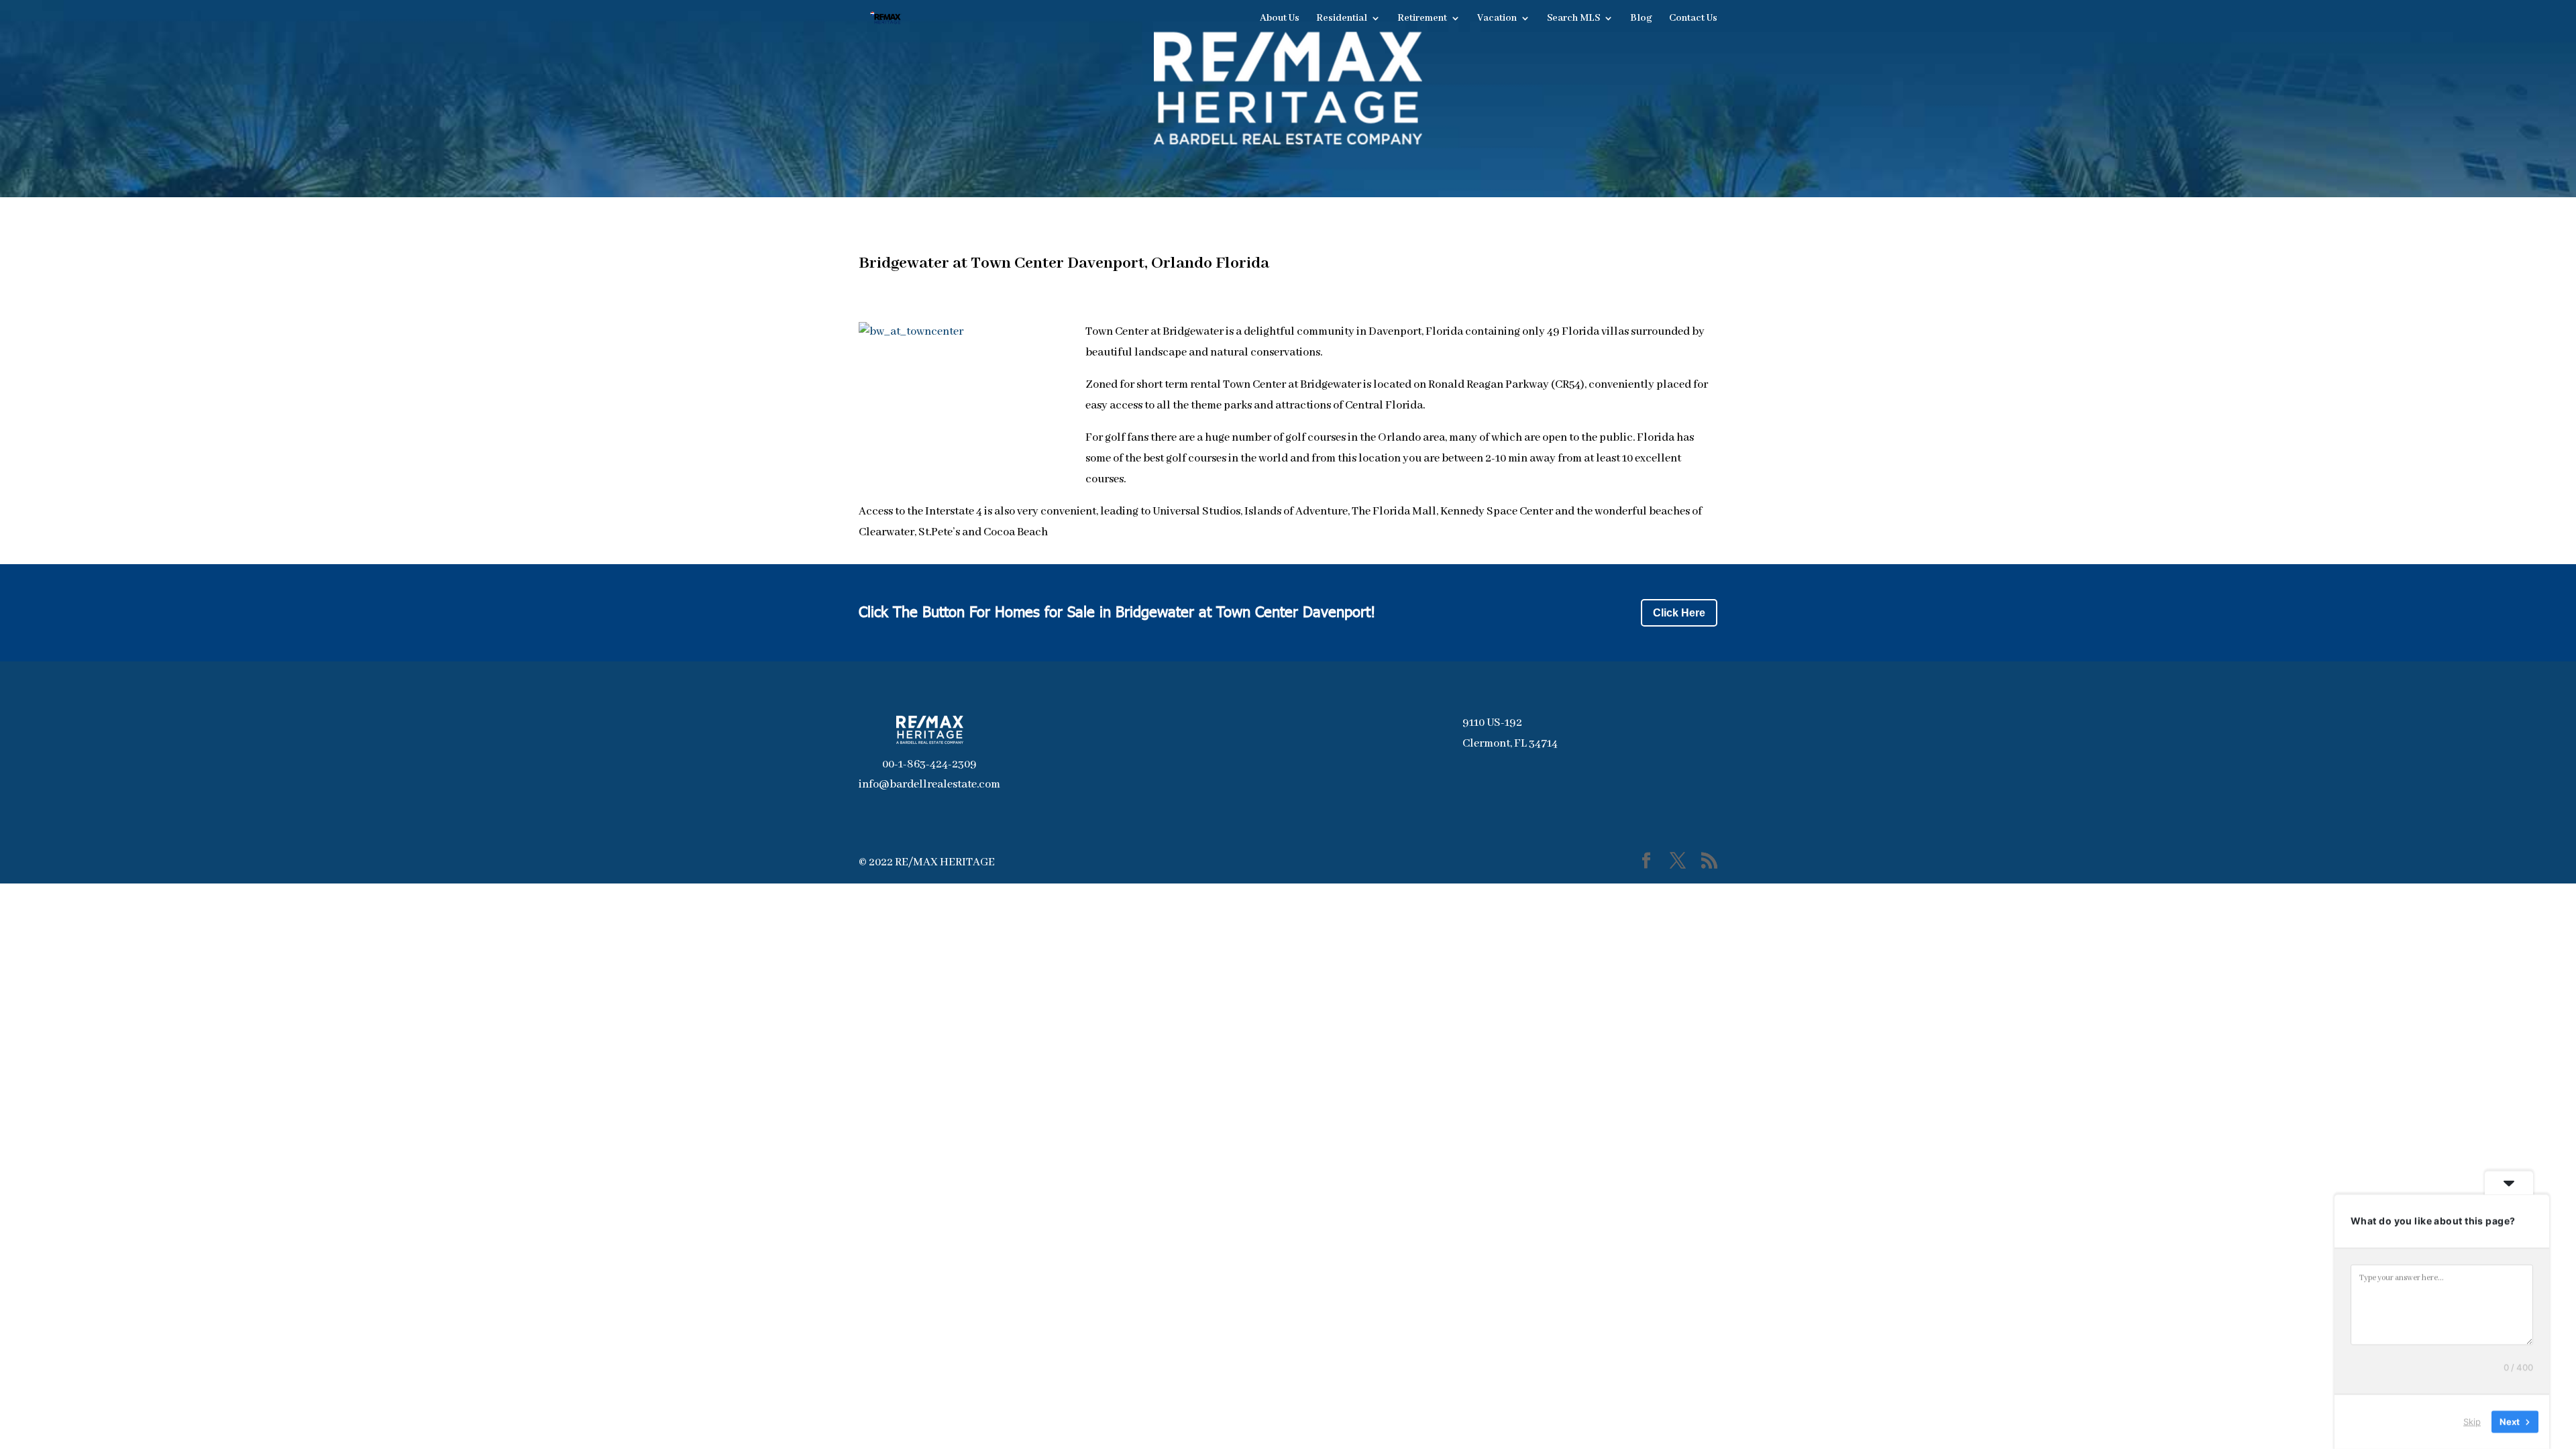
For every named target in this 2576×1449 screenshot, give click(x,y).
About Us (1280, 19)
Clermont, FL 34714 (1510, 744)
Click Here (1679, 613)
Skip (2472, 1421)
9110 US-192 (1492, 723)
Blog (1641, 19)
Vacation (1497, 19)
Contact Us (1693, 19)
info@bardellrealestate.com (929, 785)
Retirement (1422, 19)
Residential (1342, 19)
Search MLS (1573, 19)
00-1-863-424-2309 (929, 764)
